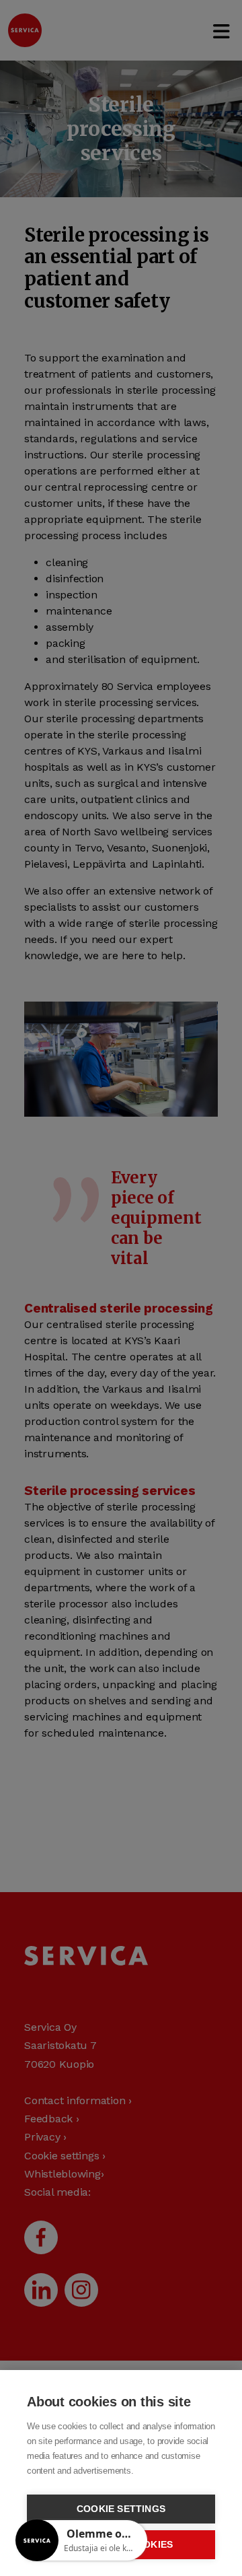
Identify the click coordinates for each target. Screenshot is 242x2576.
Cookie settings (121, 2509)
